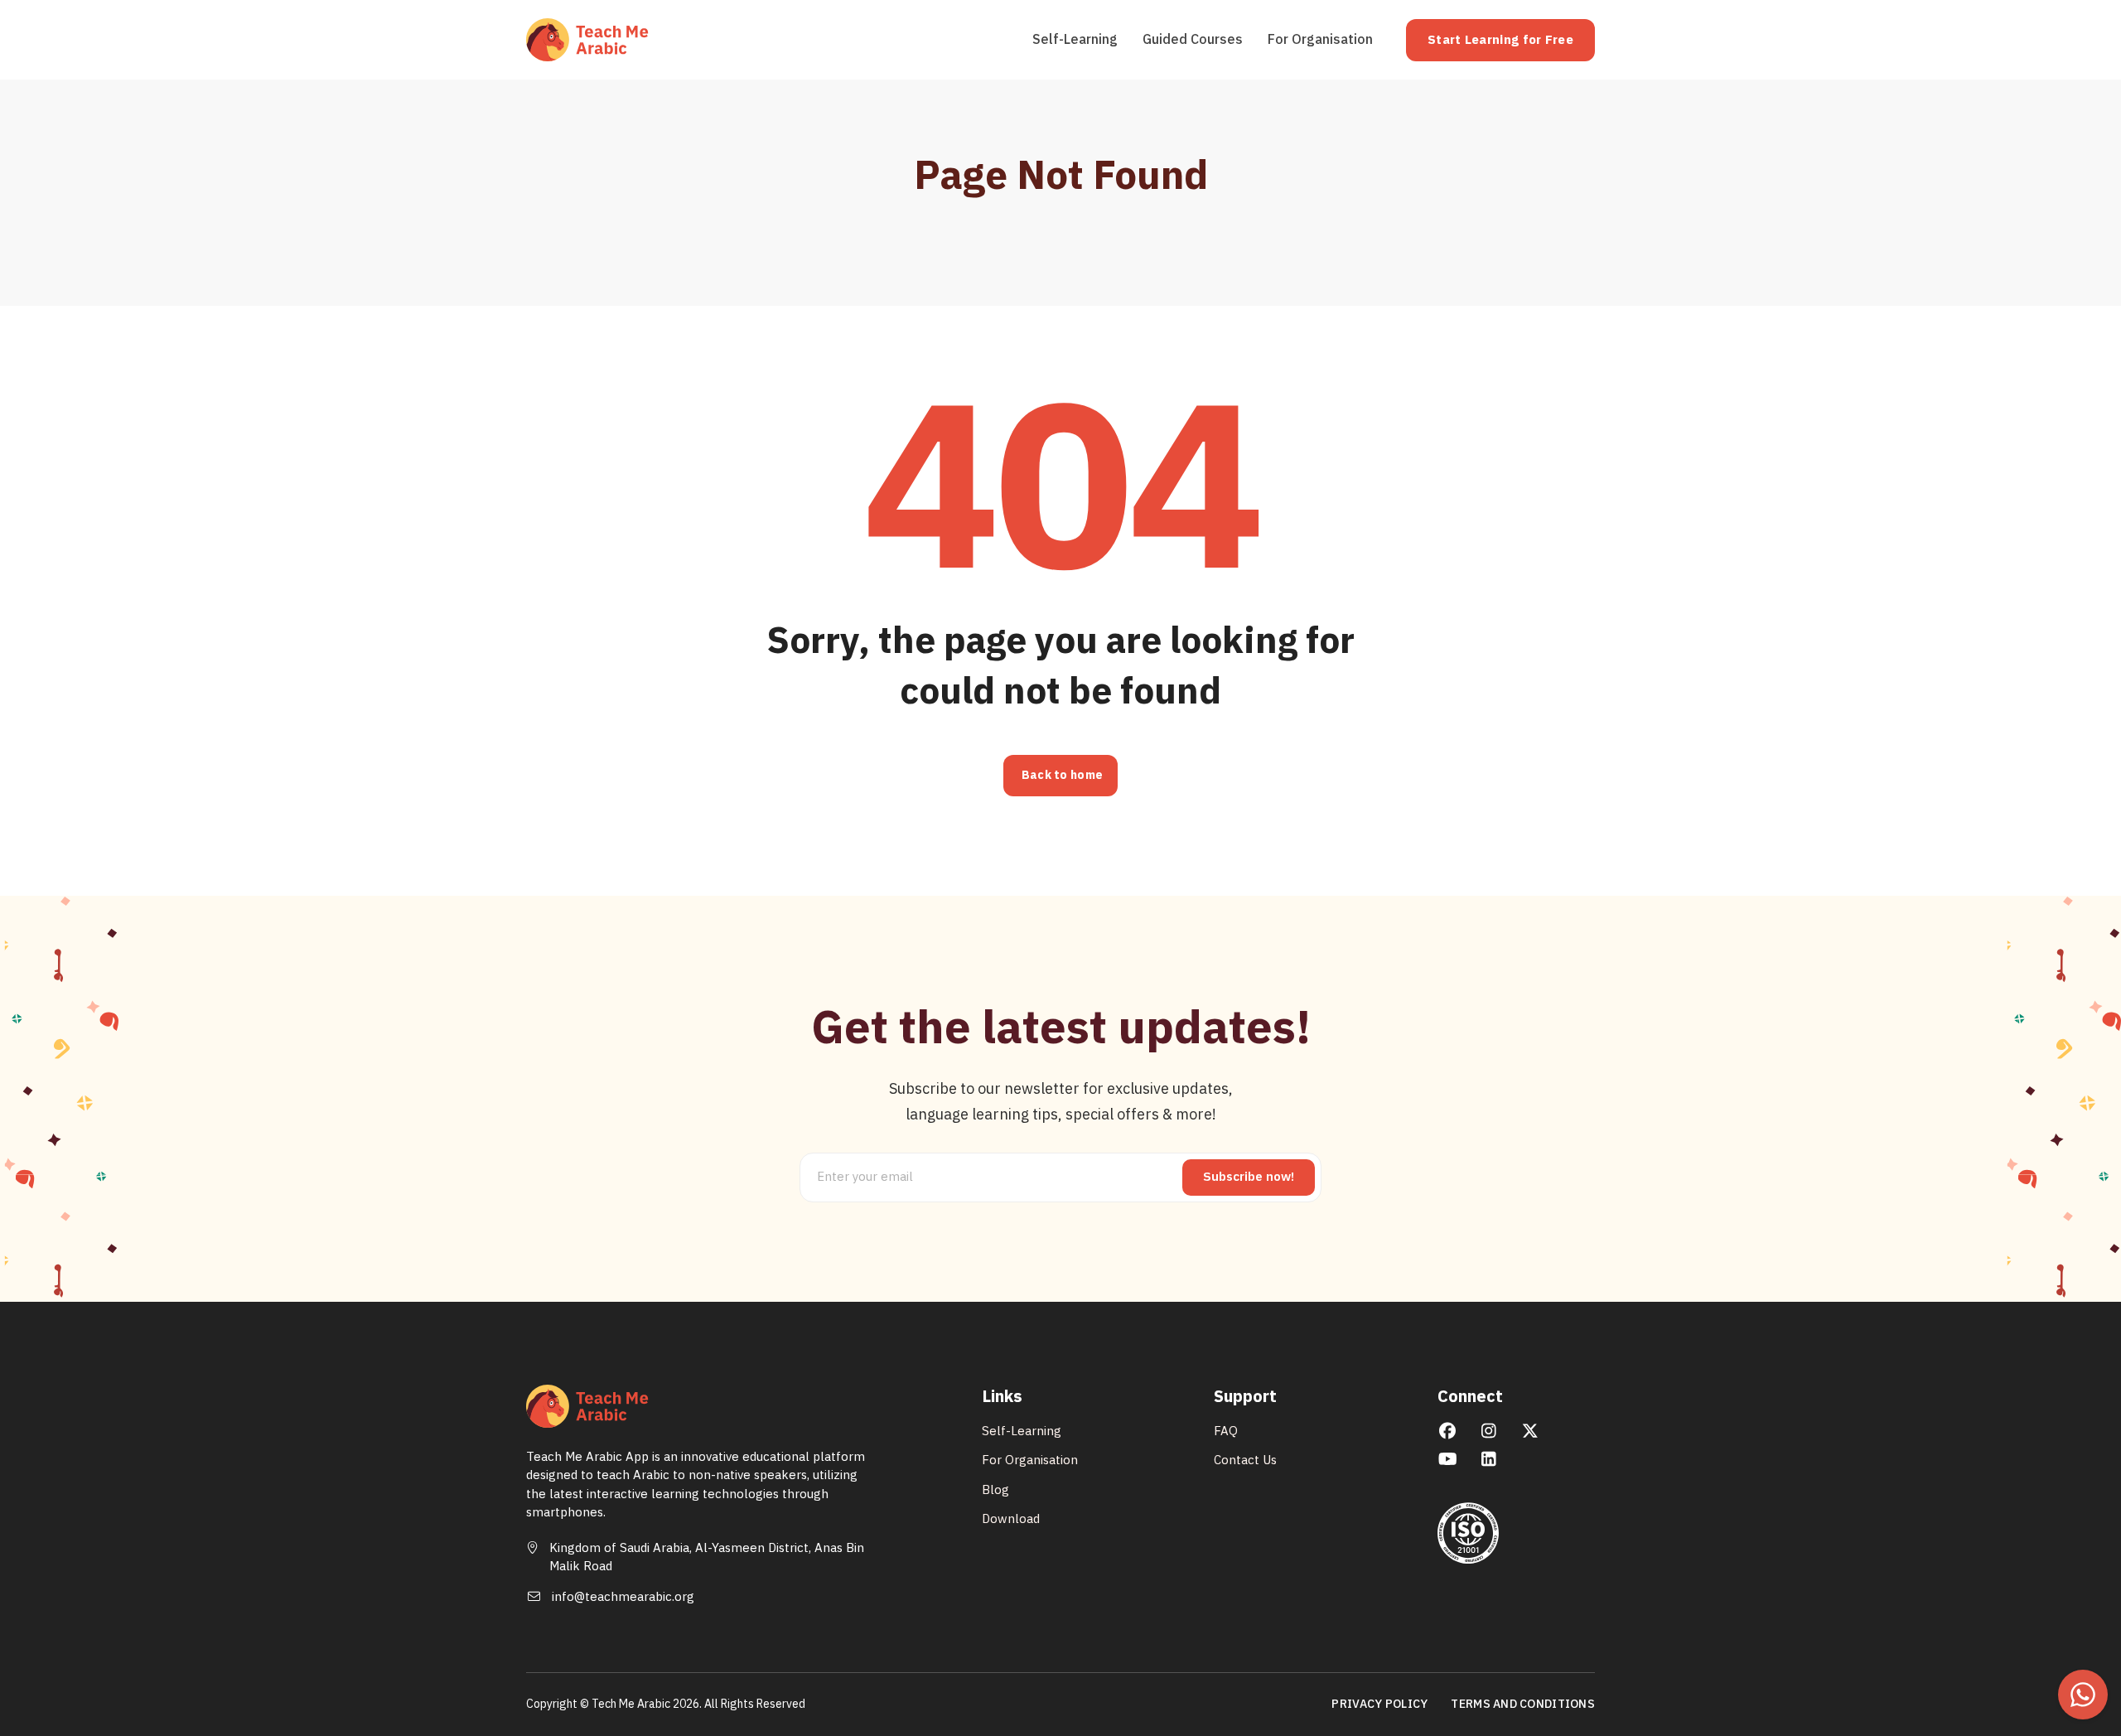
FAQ (1226, 1431)
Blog (995, 1490)
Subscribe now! (1249, 1177)
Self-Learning (1075, 40)
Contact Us (1245, 1460)
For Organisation (1320, 40)
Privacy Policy (1379, 1705)
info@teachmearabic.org (623, 1597)
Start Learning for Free (1500, 40)
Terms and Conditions (1523, 1705)
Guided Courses (1193, 40)
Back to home (1062, 775)
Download (1011, 1519)
